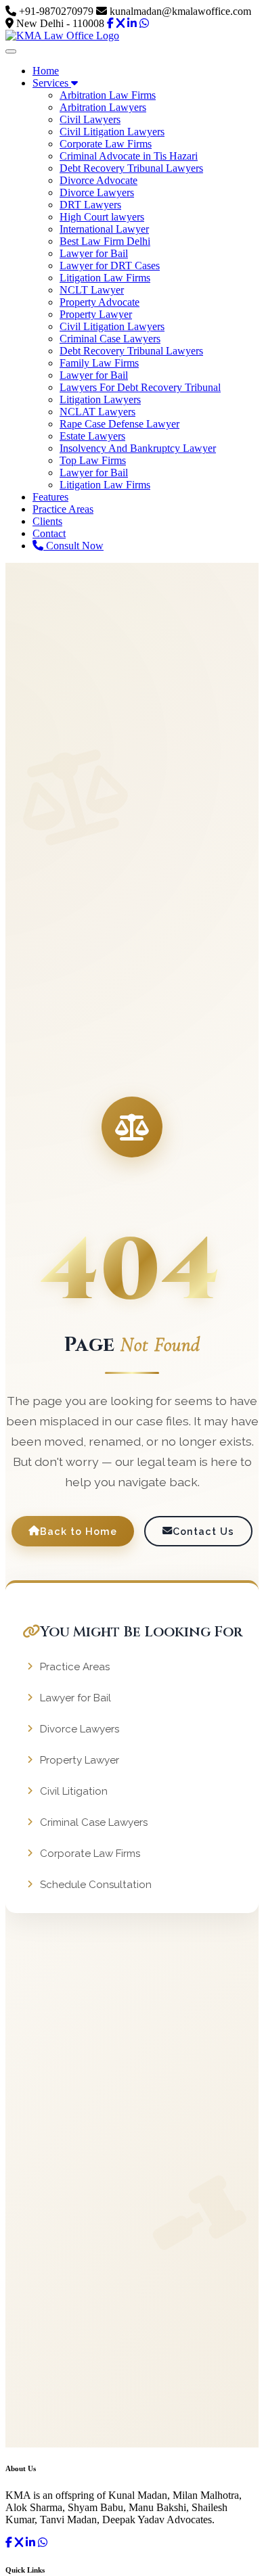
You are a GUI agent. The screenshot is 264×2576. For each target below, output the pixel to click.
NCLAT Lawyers (97, 412)
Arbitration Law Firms (108, 95)
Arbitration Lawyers (103, 107)
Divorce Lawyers (97, 192)
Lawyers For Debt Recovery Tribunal (140, 387)
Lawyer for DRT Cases (110, 266)
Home (46, 71)
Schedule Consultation (96, 1885)
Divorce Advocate (98, 180)
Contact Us (203, 1531)
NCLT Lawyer (92, 290)
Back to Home (79, 1531)
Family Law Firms (99, 363)
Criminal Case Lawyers (110, 339)
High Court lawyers (102, 217)
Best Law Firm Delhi (105, 241)
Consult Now (73, 546)
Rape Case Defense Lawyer (119, 424)
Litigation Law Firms (105, 278)
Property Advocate (100, 302)
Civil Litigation (74, 1791)
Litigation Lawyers (100, 399)
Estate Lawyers (92, 436)
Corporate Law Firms (106, 144)
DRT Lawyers (90, 205)
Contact (49, 533)
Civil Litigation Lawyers (112, 132)
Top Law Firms (93, 460)
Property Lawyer (96, 314)
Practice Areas (63, 509)
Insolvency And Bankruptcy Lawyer (138, 448)
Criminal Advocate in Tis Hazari (129, 156)
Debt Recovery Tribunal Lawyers (131, 168)
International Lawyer (104, 229)
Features (50, 497)
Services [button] (52, 83)
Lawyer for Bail (94, 253)
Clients (47, 521)
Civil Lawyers (90, 119)
